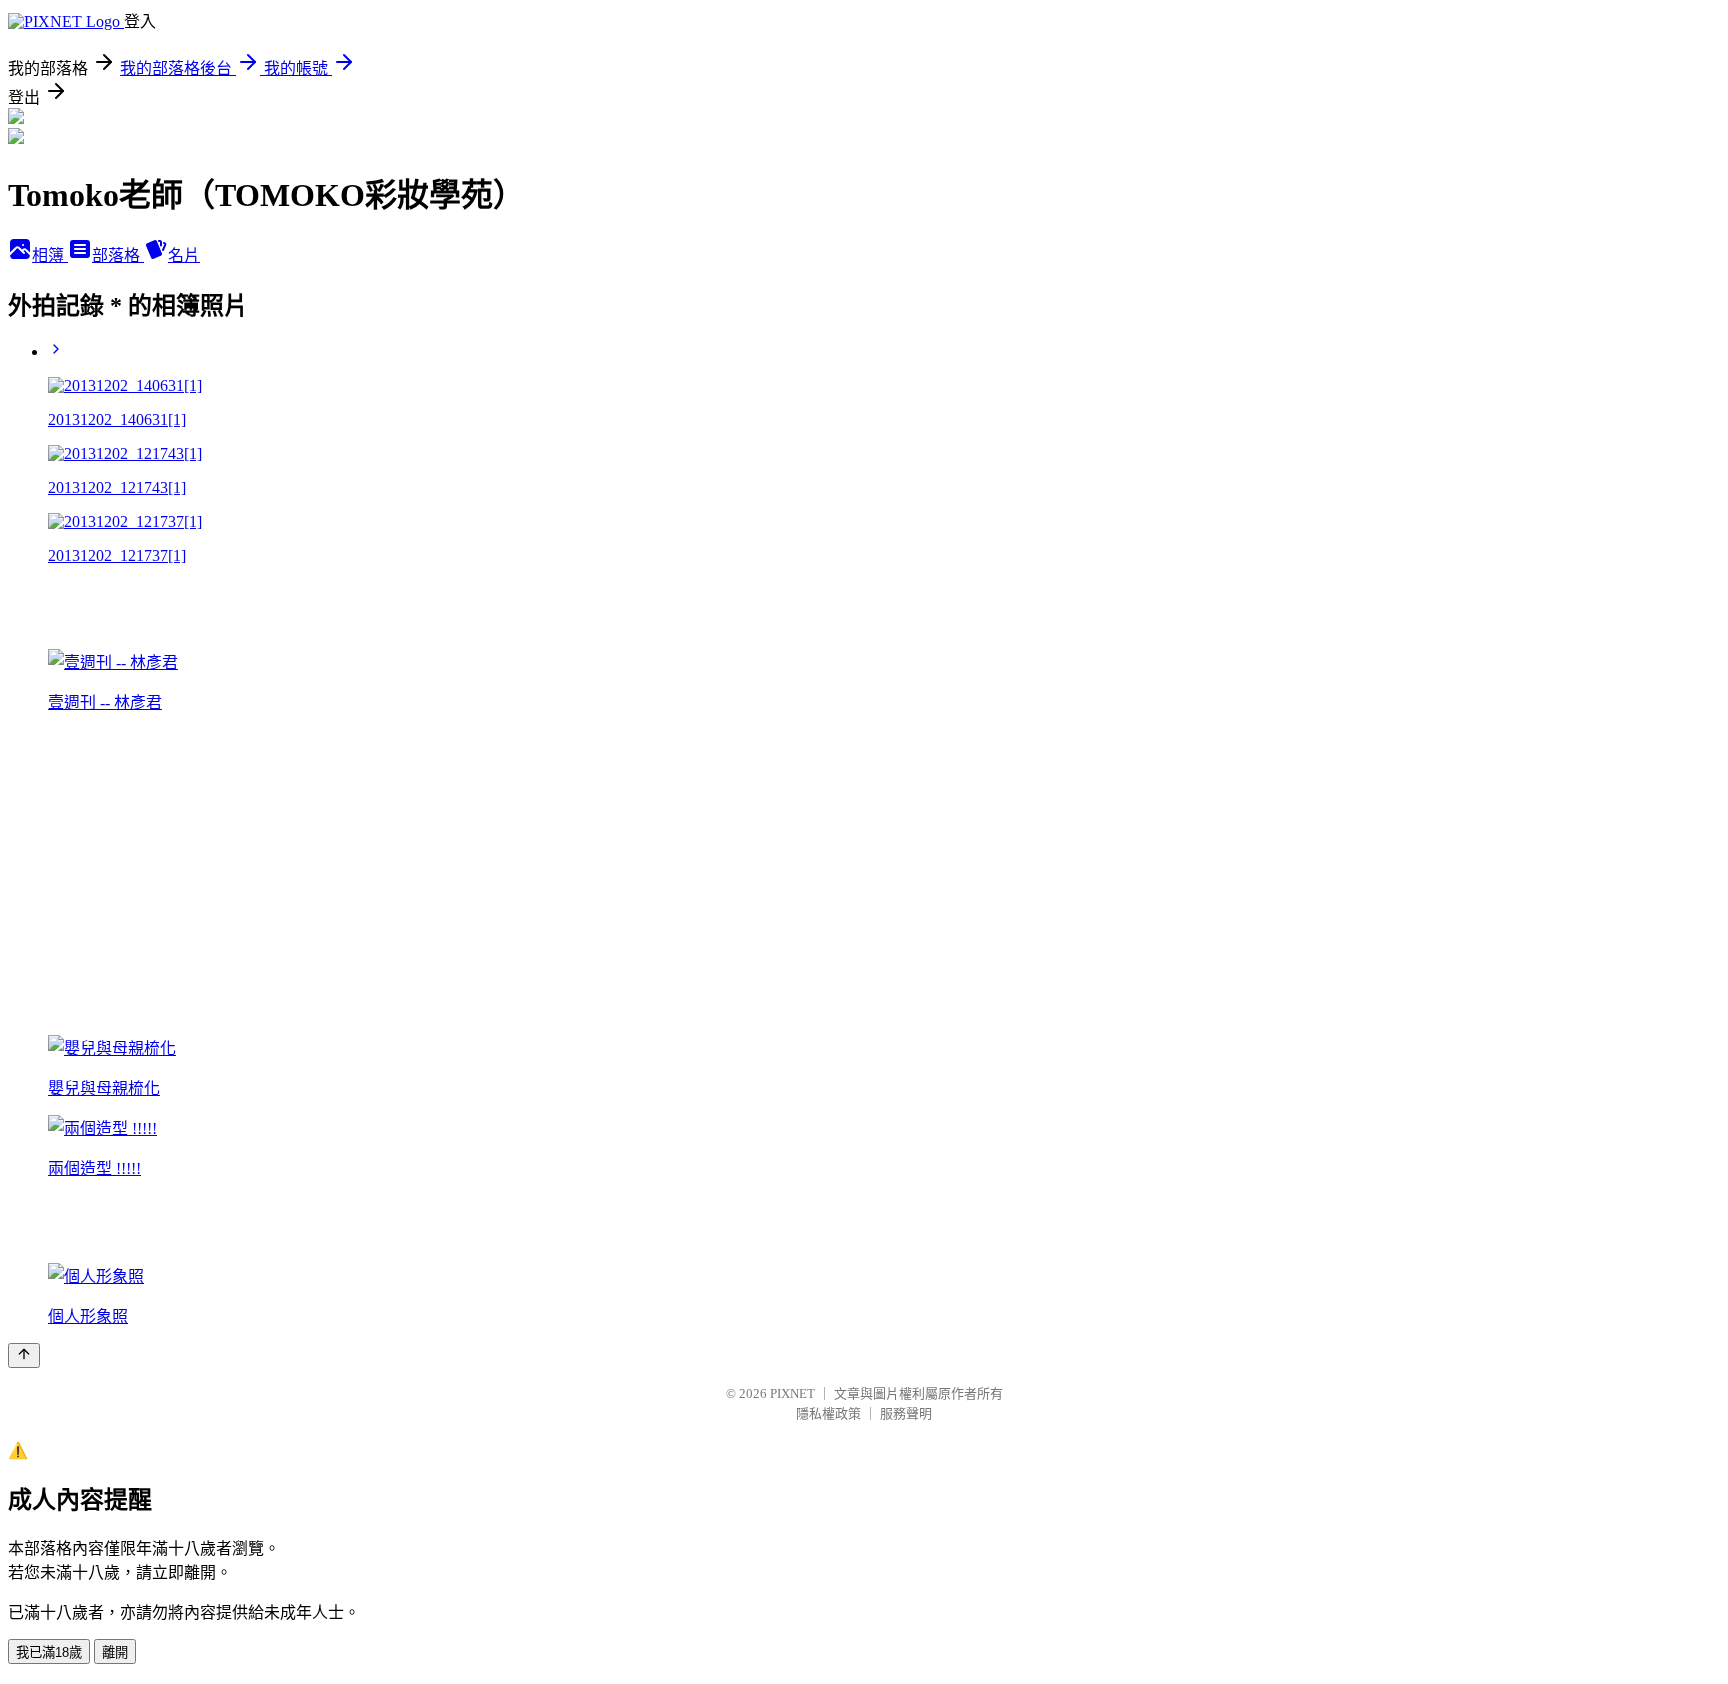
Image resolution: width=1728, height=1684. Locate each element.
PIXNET (792, 1393)
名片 (184, 255)
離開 (115, 1652)
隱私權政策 (828, 1413)
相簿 (50, 255)
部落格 (118, 255)
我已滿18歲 (49, 1652)
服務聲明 (906, 1413)
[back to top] (24, 1355)
